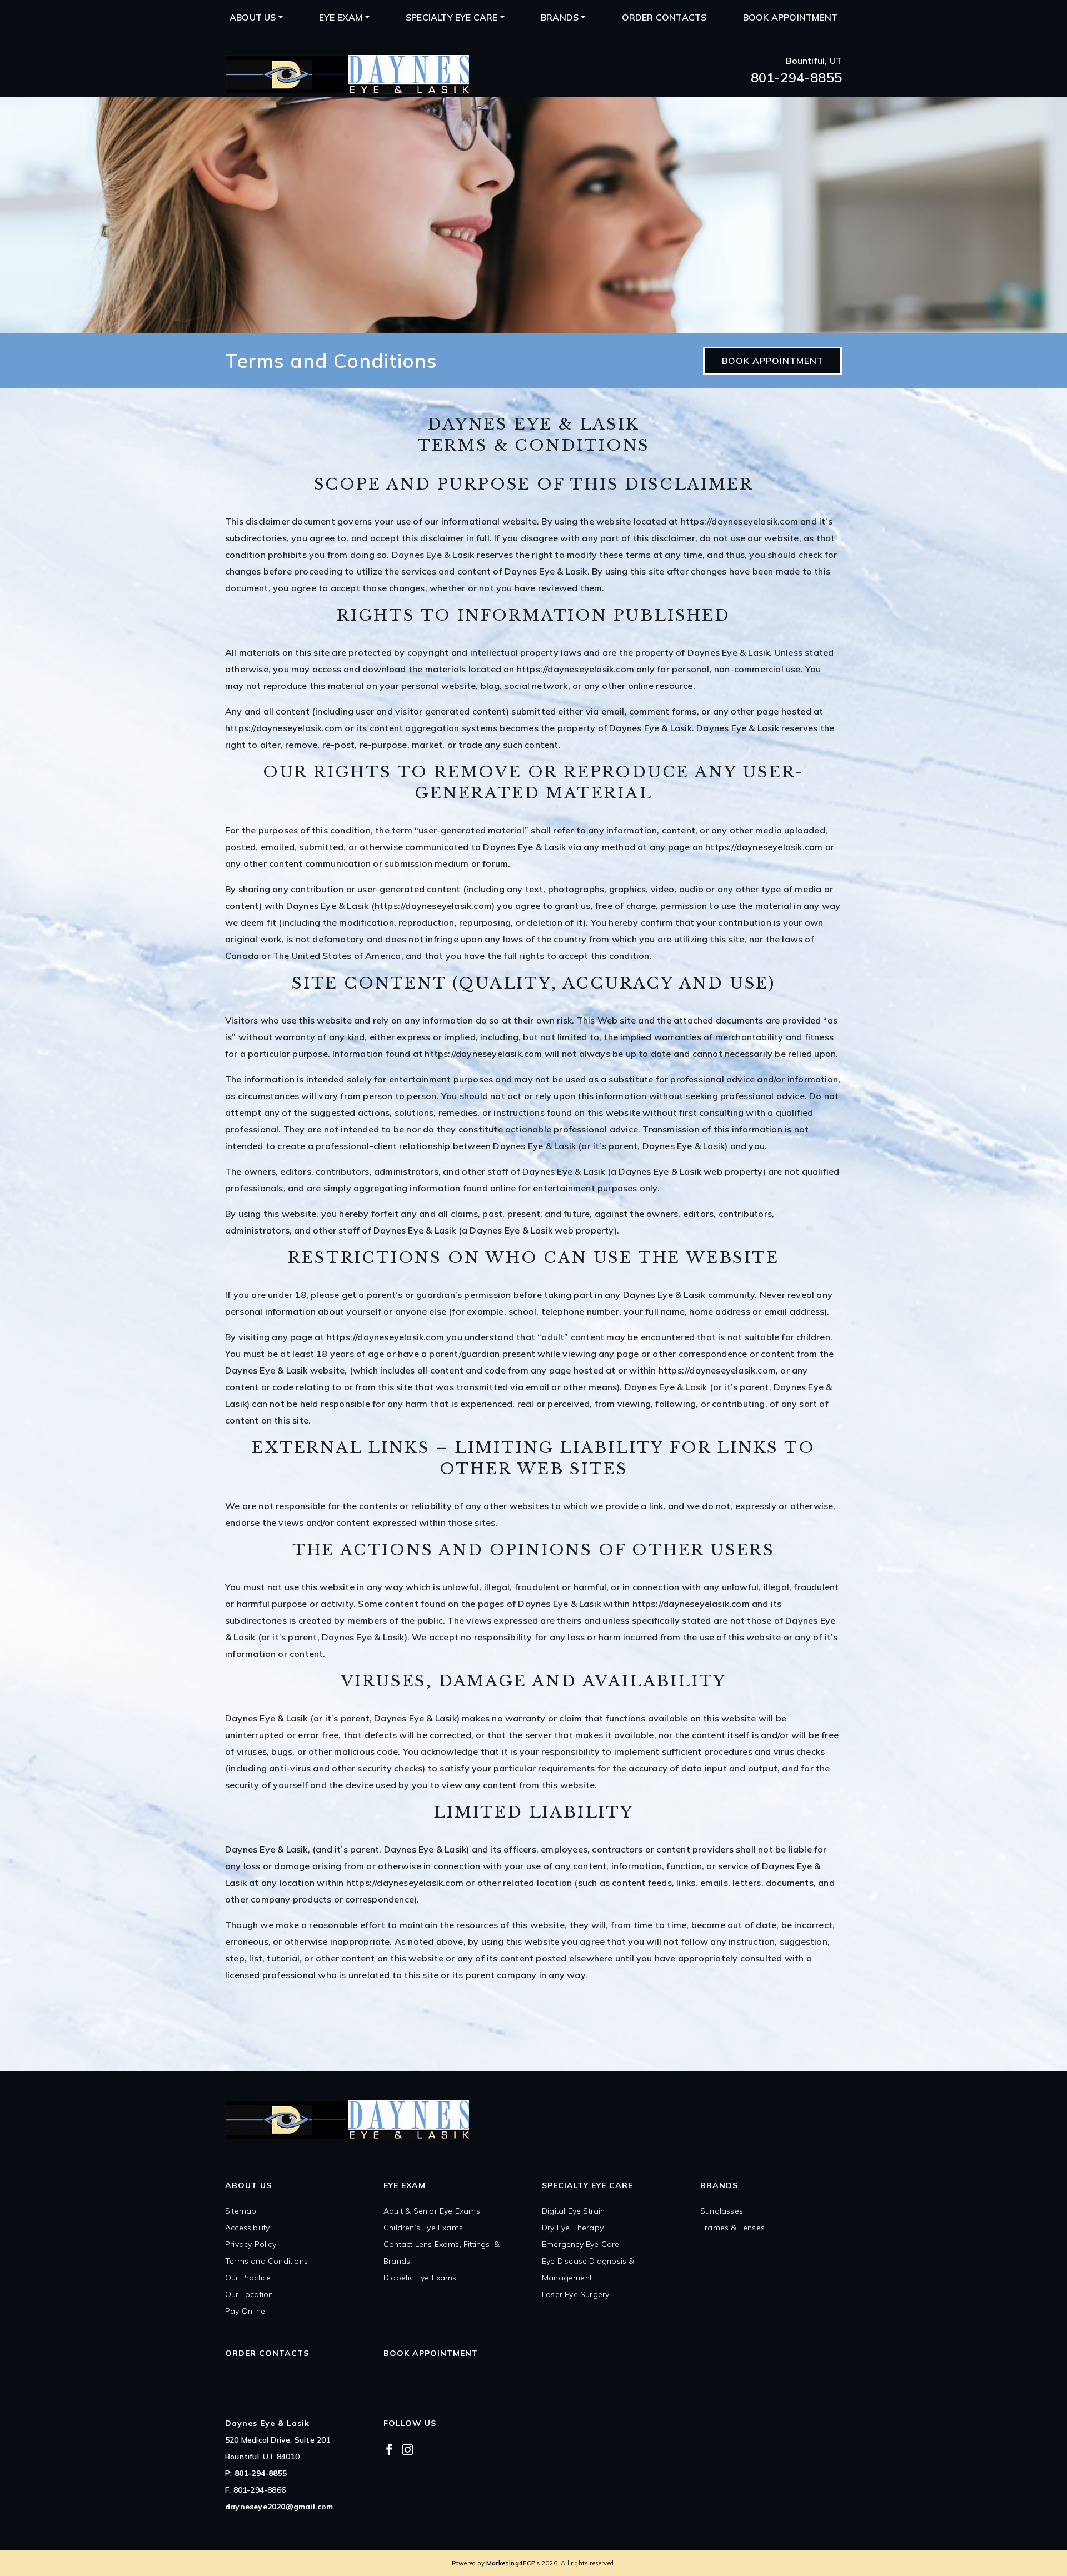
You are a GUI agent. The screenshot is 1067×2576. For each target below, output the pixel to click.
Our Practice (248, 2278)
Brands (560, 17)
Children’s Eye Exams (423, 2228)
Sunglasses (722, 2211)
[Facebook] (389, 2449)
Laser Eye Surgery (575, 2294)
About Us (253, 17)
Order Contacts (664, 17)
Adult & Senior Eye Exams (432, 2211)
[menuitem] (256, 17)
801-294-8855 (796, 77)
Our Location (249, 2294)
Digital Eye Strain (574, 2211)
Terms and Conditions (266, 2261)
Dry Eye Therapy (573, 2228)
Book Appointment (790, 17)
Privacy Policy (251, 2244)
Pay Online (245, 2311)
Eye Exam (341, 17)
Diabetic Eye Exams (420, 2278)
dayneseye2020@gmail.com (279, 2507)
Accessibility (248, 2228)
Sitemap (241, 2211)
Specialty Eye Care (452, 17)
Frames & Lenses (732, 2228)
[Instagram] (408, 2449)
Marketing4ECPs (513, 2563)
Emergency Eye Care (581, 2244)
